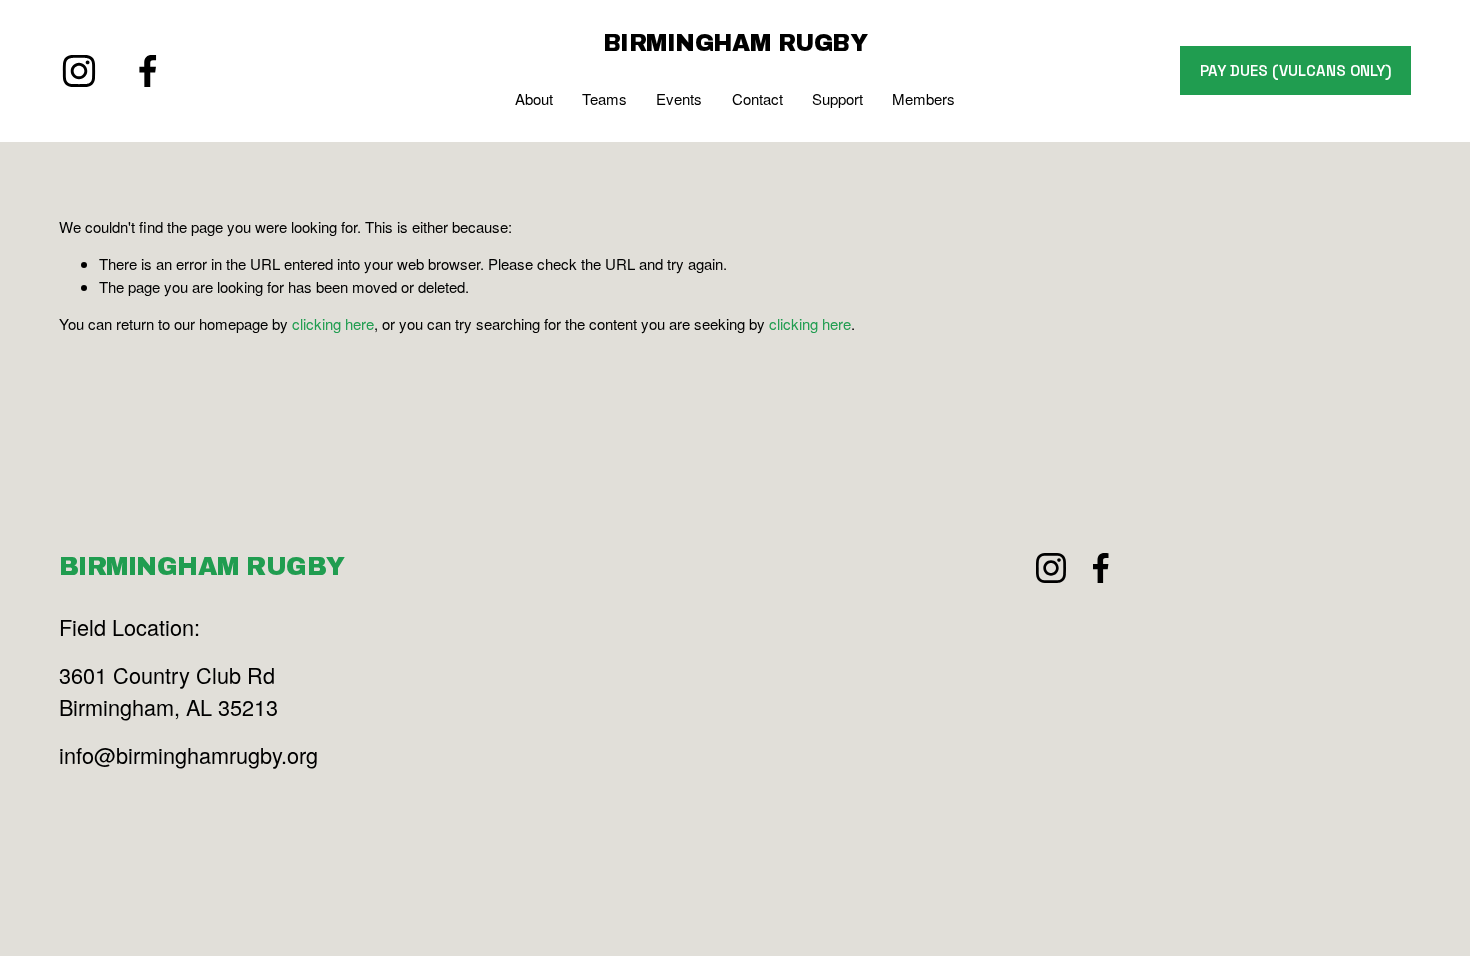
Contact (757, 98)
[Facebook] (148, 71)
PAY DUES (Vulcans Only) (1296, 70)
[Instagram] (79, 71)
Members (923, 98)
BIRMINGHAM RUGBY (735, 43)
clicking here (333, 323)
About (534, 98)
